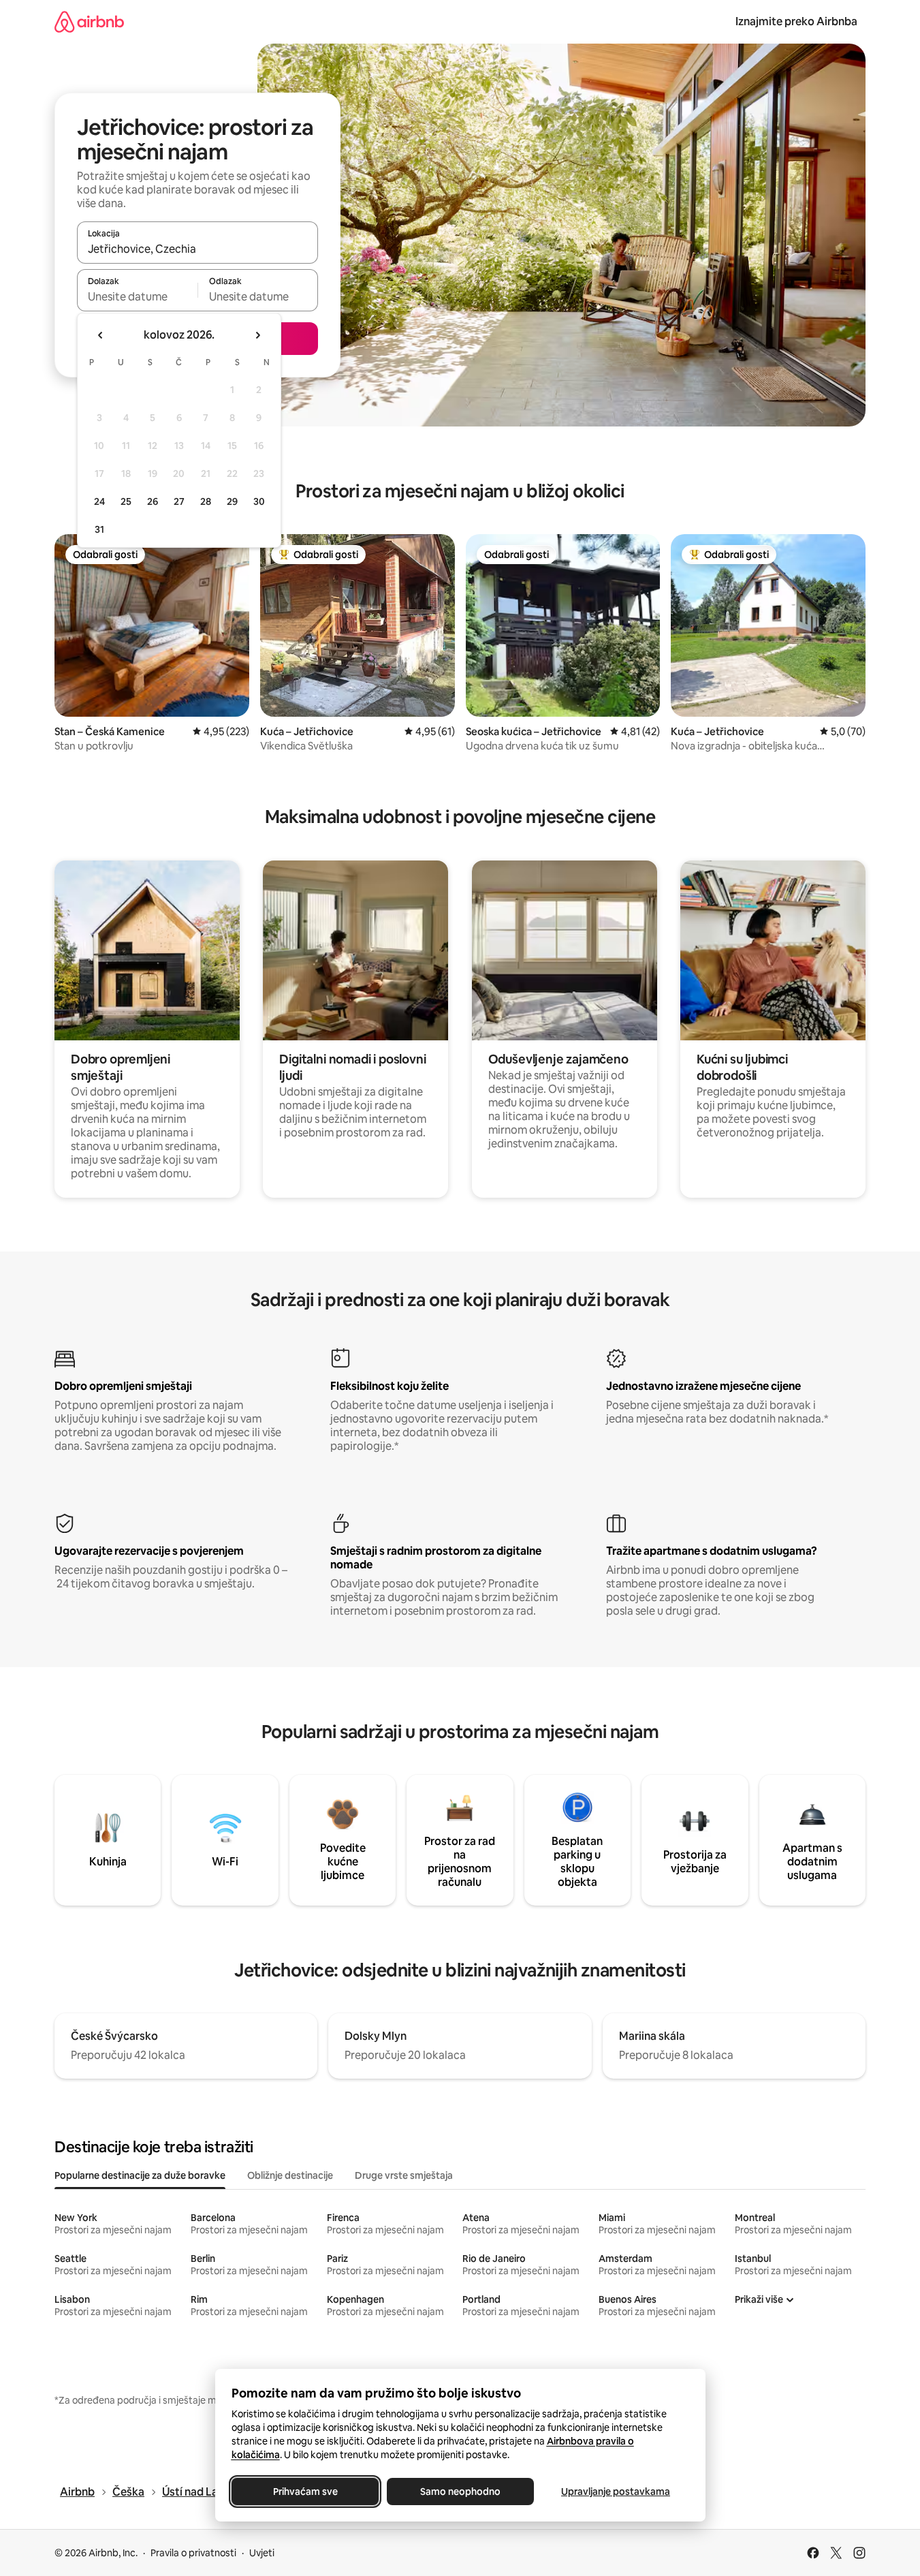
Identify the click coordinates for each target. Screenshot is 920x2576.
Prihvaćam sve (305, 2492)
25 (126, 501)
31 (99, 529)
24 (99, 501)
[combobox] (197, 249)
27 (179, 501)
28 (206, 501)
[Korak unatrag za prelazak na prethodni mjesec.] (101, 335)
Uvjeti (262, 2553)
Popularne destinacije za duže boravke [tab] (140, 2175)
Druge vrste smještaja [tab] (404, 2175)
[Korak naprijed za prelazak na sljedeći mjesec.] (257, 335)
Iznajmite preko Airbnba (796, 21)
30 (259, 501)
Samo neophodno (460, 2492)
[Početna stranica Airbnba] (89, 21)
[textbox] (137, 296)
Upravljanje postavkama (616, 2492)
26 (153, 501)
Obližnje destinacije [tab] (290, 2175)
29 (232, 501)
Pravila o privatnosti (193, 2553)
